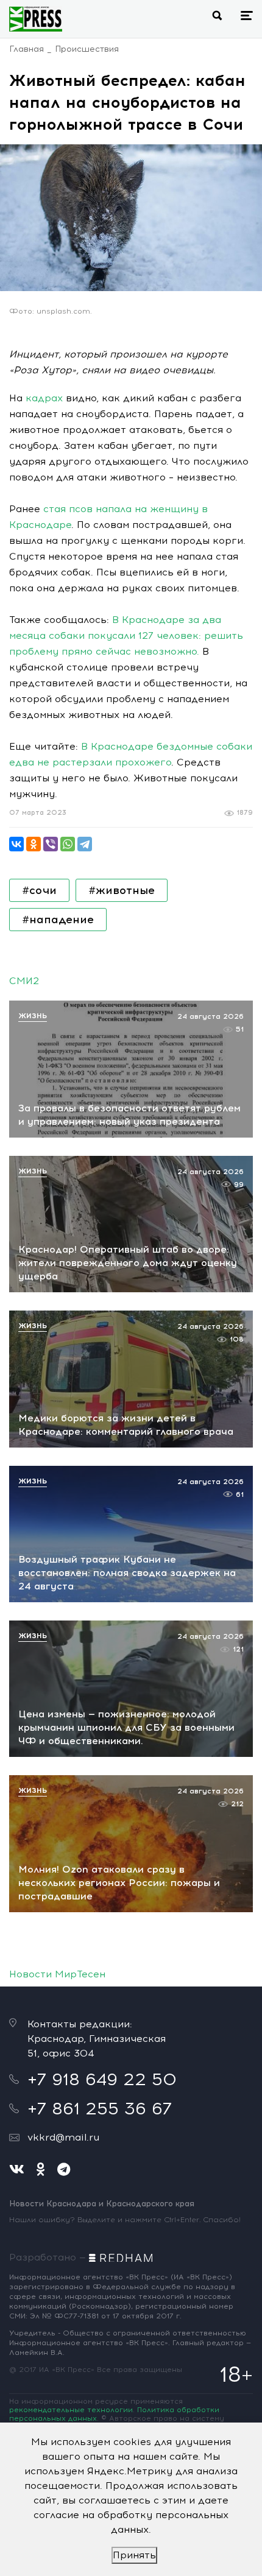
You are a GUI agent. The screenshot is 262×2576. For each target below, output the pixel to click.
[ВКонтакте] (16, 844)
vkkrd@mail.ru (63, 2137)
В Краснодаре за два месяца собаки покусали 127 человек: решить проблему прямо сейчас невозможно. (126, 635)
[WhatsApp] (68, 844)
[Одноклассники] (34, 844)
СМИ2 (24, 981)
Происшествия (87, 49)
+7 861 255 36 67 (100, 2108)
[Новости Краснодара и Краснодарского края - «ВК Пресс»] (36, 19)
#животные (122, 890)
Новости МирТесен (57, 1974)
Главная (27, 49)
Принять (134, 2555)
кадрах (44, 398)
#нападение (58, 920)
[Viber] (51, 844)
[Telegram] (85, 844)
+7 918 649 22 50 (102, 2079)
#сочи (39, 890)
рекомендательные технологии (71, 2410)
